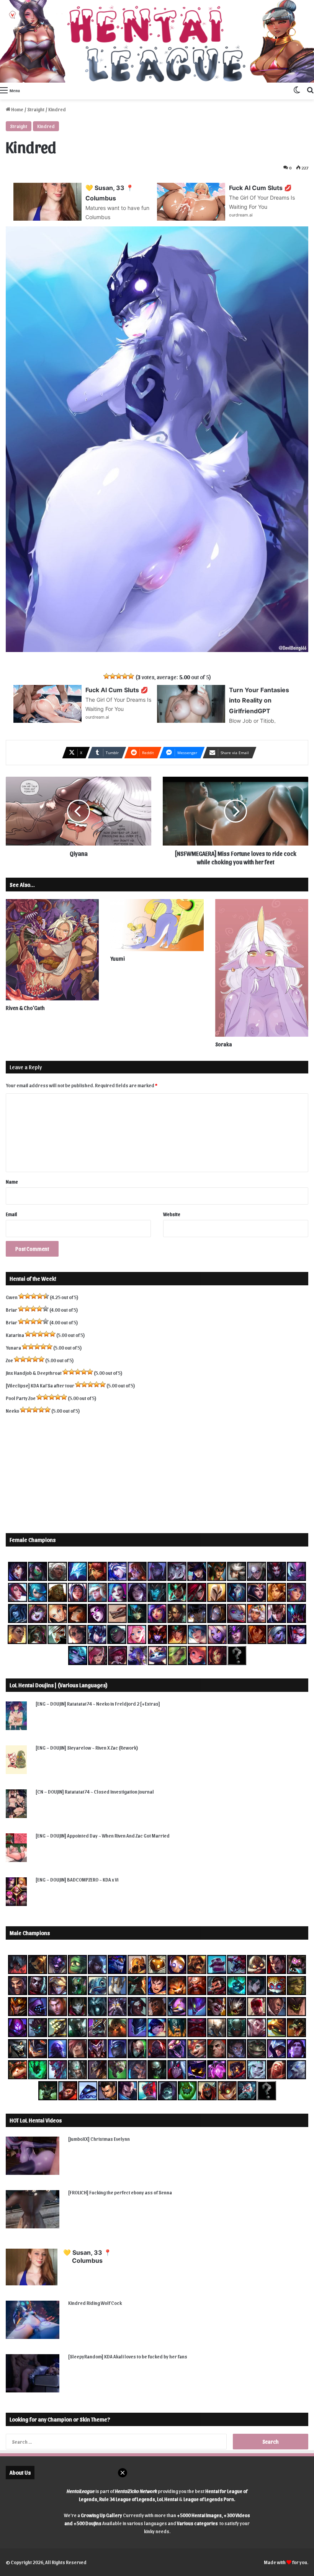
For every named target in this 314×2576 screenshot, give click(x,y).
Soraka (224, 1044)
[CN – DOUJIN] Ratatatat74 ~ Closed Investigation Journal (95, 1791)
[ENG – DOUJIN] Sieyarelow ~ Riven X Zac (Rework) (87, 1747)
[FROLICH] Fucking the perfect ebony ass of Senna (120, 2192)
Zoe (9, 1360)
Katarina (15, 1335)
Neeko (12, 1411)
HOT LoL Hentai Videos (36, 2120)
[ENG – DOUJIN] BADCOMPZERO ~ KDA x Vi (77, 1879)
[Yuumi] (157, 925)
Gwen (12, 1297)
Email (11, 1214)
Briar (11, 1310)
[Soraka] (262, 968)
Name (12, 1181)
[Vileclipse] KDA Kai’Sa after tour (40, 1385)
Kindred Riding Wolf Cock (95, 2303)
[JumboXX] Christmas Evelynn (99, 2139)
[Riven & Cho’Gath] (52, 950)
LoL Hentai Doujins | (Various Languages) (59, 1685)
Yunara (13, 1347)
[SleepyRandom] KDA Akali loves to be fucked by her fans (128, 2356)
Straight (36, 109)
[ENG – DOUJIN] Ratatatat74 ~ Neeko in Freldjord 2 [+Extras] (98, 1704)
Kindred (46, 126)
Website (172, 1214)
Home (17, 109)
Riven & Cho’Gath (25, 1008)
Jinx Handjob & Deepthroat (34, 1373)
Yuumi (118, 959)
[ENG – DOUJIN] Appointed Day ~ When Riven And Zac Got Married (103, 1835)
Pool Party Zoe (21, 1398)
